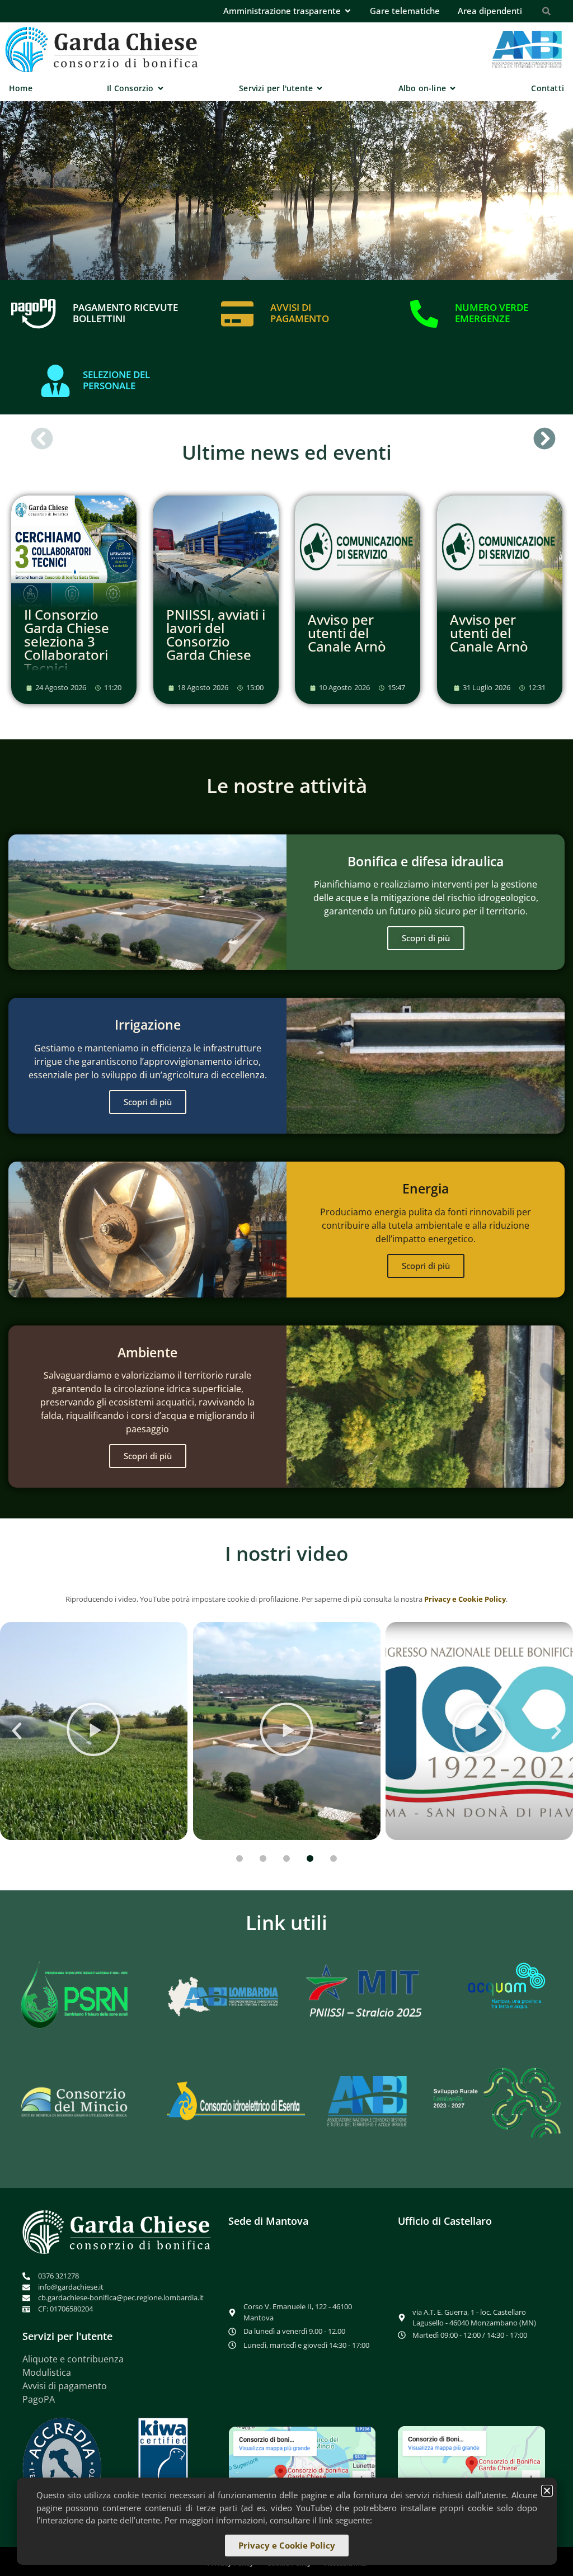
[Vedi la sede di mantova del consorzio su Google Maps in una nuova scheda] (302, 2472)
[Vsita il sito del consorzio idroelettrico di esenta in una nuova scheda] (236, 2101)
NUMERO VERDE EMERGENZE (492, 313)
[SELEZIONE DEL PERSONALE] (55, 381)
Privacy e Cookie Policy (465, 1599)
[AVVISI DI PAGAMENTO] (237, 314)
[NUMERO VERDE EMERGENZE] (424, 314)
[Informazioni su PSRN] (77, 1996)
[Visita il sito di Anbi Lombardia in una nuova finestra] (220, 1995)
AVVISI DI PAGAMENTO (300, 313)
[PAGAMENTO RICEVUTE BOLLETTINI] (34, 314)
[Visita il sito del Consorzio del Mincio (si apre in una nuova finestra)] (75, 2101)
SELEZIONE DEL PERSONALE (116, 380)
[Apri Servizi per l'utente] (320, 88)
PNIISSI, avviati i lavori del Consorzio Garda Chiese (216, 634)
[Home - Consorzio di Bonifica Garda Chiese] (102, 49)
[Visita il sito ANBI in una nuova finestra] (367, 2101)
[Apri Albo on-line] (453, 88)
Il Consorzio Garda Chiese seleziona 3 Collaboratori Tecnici (67, 641)
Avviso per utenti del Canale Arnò (347, 633)
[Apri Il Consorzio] (161, 88)
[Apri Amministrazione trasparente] (348, 11)
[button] (42, 438)
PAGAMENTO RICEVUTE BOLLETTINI (125, 313)
